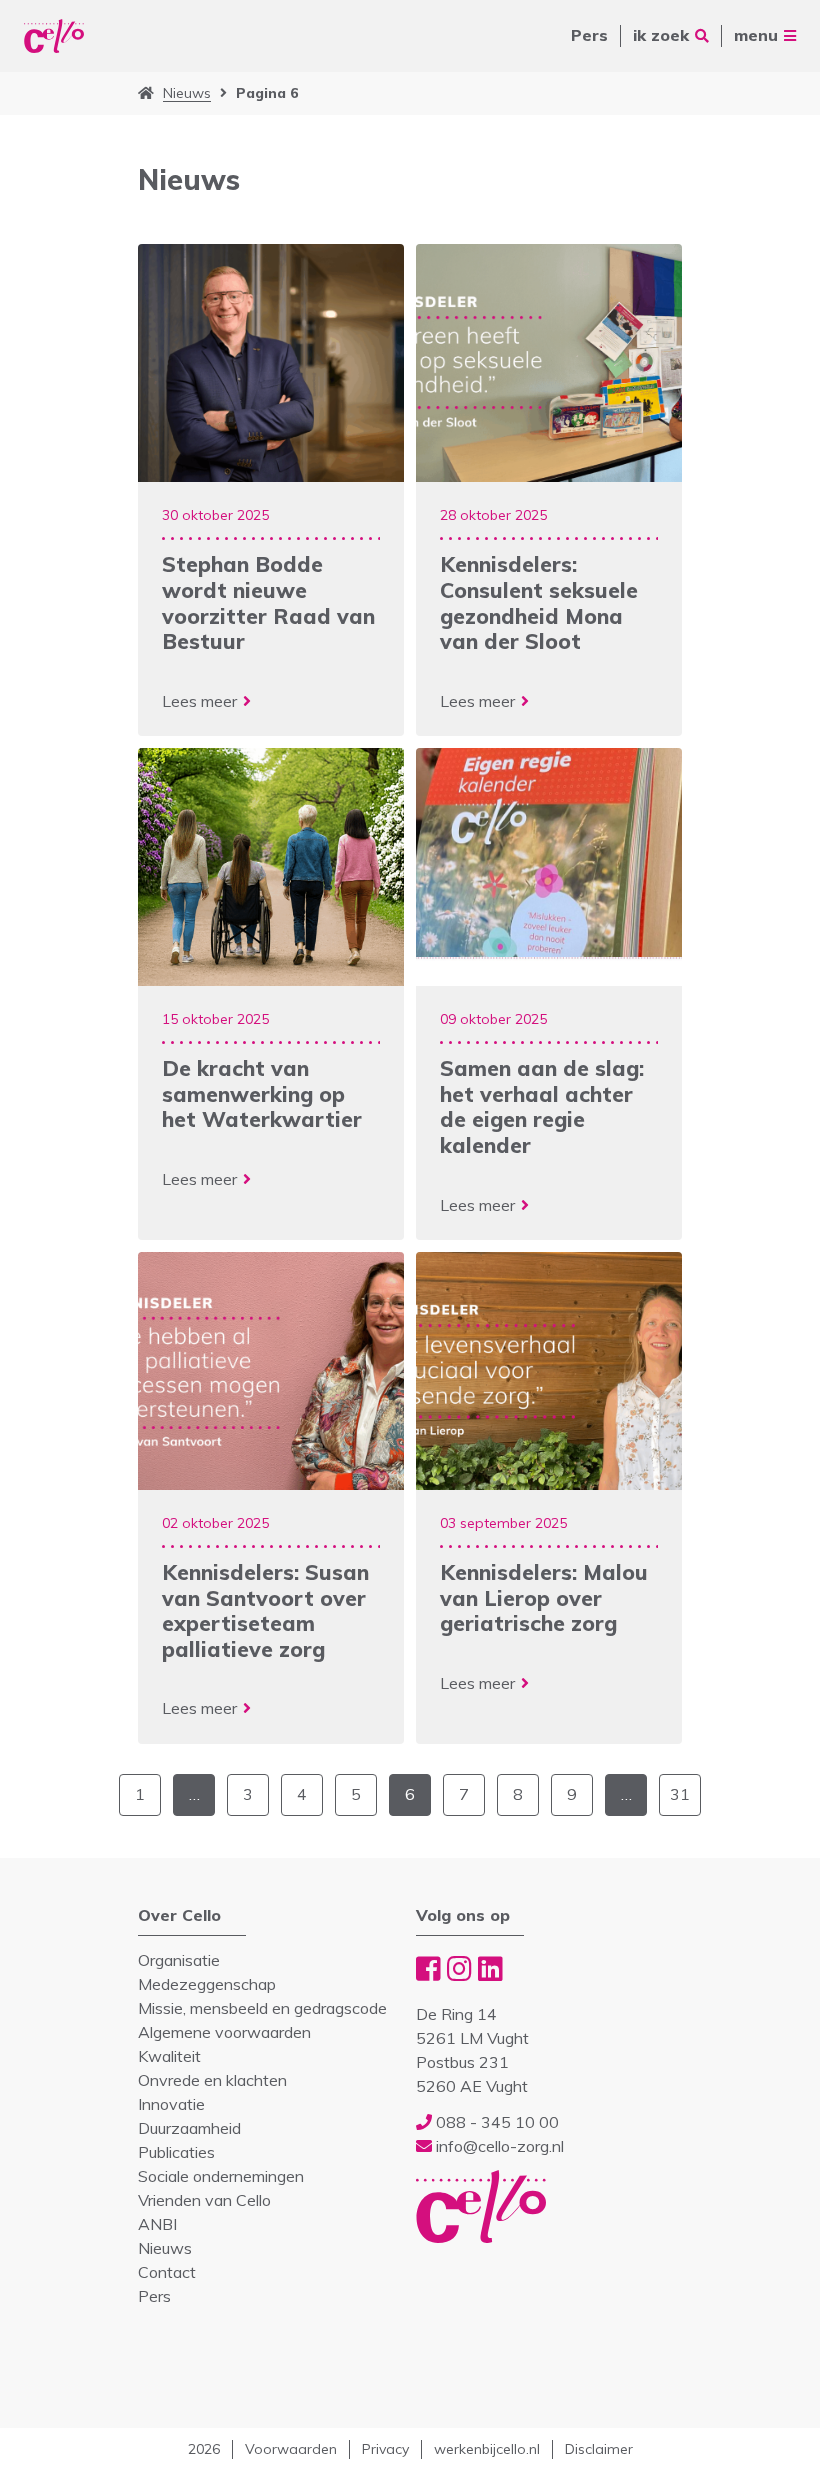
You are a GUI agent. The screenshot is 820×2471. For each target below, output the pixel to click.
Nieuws (187, 93)
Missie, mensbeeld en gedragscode (262, 2008)
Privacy (385, 2449)
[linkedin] (490, 1968)
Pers (589, 35)
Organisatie (179, 1960)
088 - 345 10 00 (495, 2122)
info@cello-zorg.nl (498, 2146)
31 (680, 1794)
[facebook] (428, 1968)
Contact (167, 2272)
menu (756, 35)
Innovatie (171, 2104)
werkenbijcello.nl (487, 2449)
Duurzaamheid (189, 2128)
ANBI (157, 2224)
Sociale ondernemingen (221, 2176)
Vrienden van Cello (204, 2200)
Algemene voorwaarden (224, 2032)
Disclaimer (599, 2449)
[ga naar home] (146, 93)
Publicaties (176, 2152)
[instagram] (459, 1968)
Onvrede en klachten (212, 2080)
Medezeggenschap (207, 1984)
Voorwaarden (291, 2449)
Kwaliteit (169, 2056)
